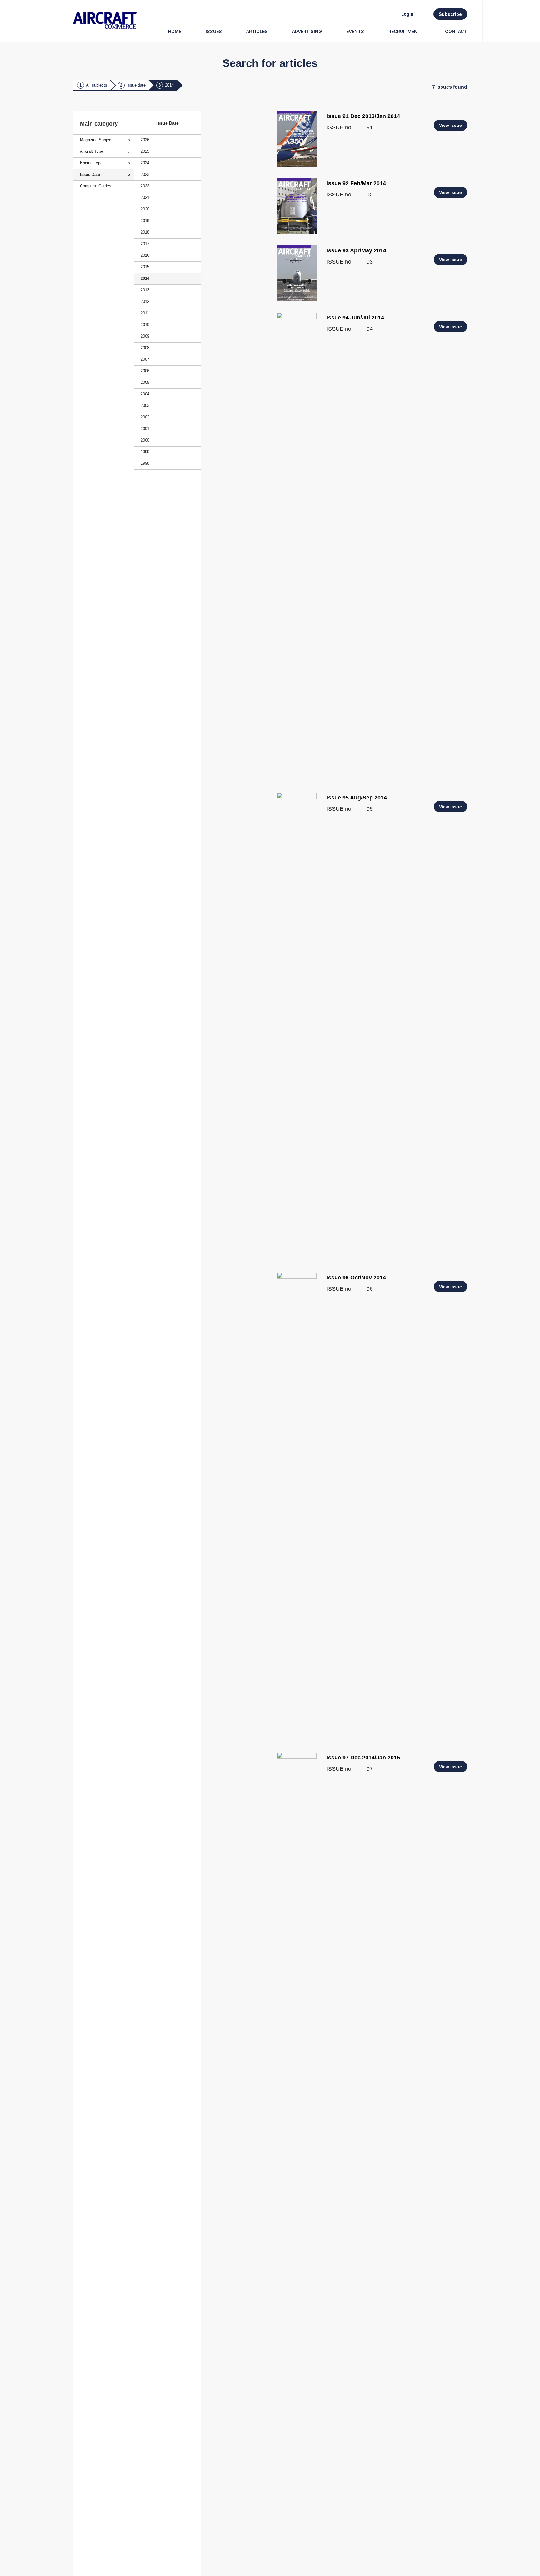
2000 (145, 440)
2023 (145, 174)
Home (175, 31)
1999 (145, 452)
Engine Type (91, 163)
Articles (257, 31)
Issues (214, 31)
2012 (145, 302)
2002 (145, 417)
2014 (169, 85)
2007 (145, 359)
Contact (456, 31)
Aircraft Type (92, 151)
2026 (145, 140)
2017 (145, 244)
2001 (145, 429)
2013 (145, 290)
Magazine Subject (96, 140)
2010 (145, 325)
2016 (145, 255)
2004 (145, 394)
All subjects (97, 85)
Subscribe (450, 14)
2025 (145, 151)
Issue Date (90, 174)
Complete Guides (96, 186)
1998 (145, 463)
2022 (145, 186)
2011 (145, 313)
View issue (450, 125)
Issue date (136, 85)
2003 (145, 405)
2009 (145, 336)
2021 (145, 198)
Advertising (307, 31)
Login (407, 14)
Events (355, 31)
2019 (145, 221)
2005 (145, 382)
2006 (145, 371)
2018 (145, 232)
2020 (145, 209)
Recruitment (405, 31)
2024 (145, 163)
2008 (145, 348)
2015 (145, 267)
